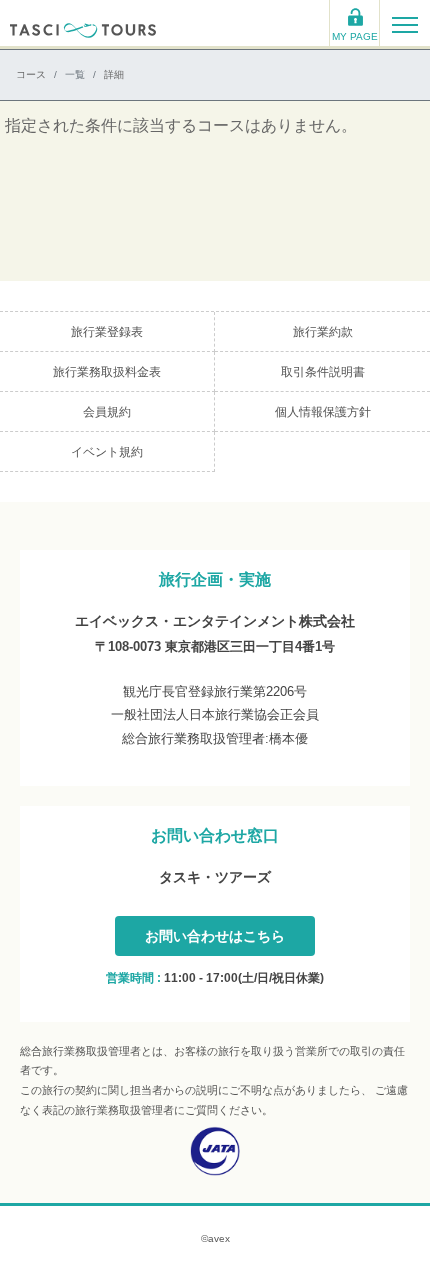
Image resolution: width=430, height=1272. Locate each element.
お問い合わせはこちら (215, 936)
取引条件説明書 (323, 372)
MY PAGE (355, 36)
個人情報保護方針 (323, 412)
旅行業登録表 (107, 332)
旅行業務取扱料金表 (107, 372)
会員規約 (107, 412)
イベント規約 (107, 452)
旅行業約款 (323, 332)
